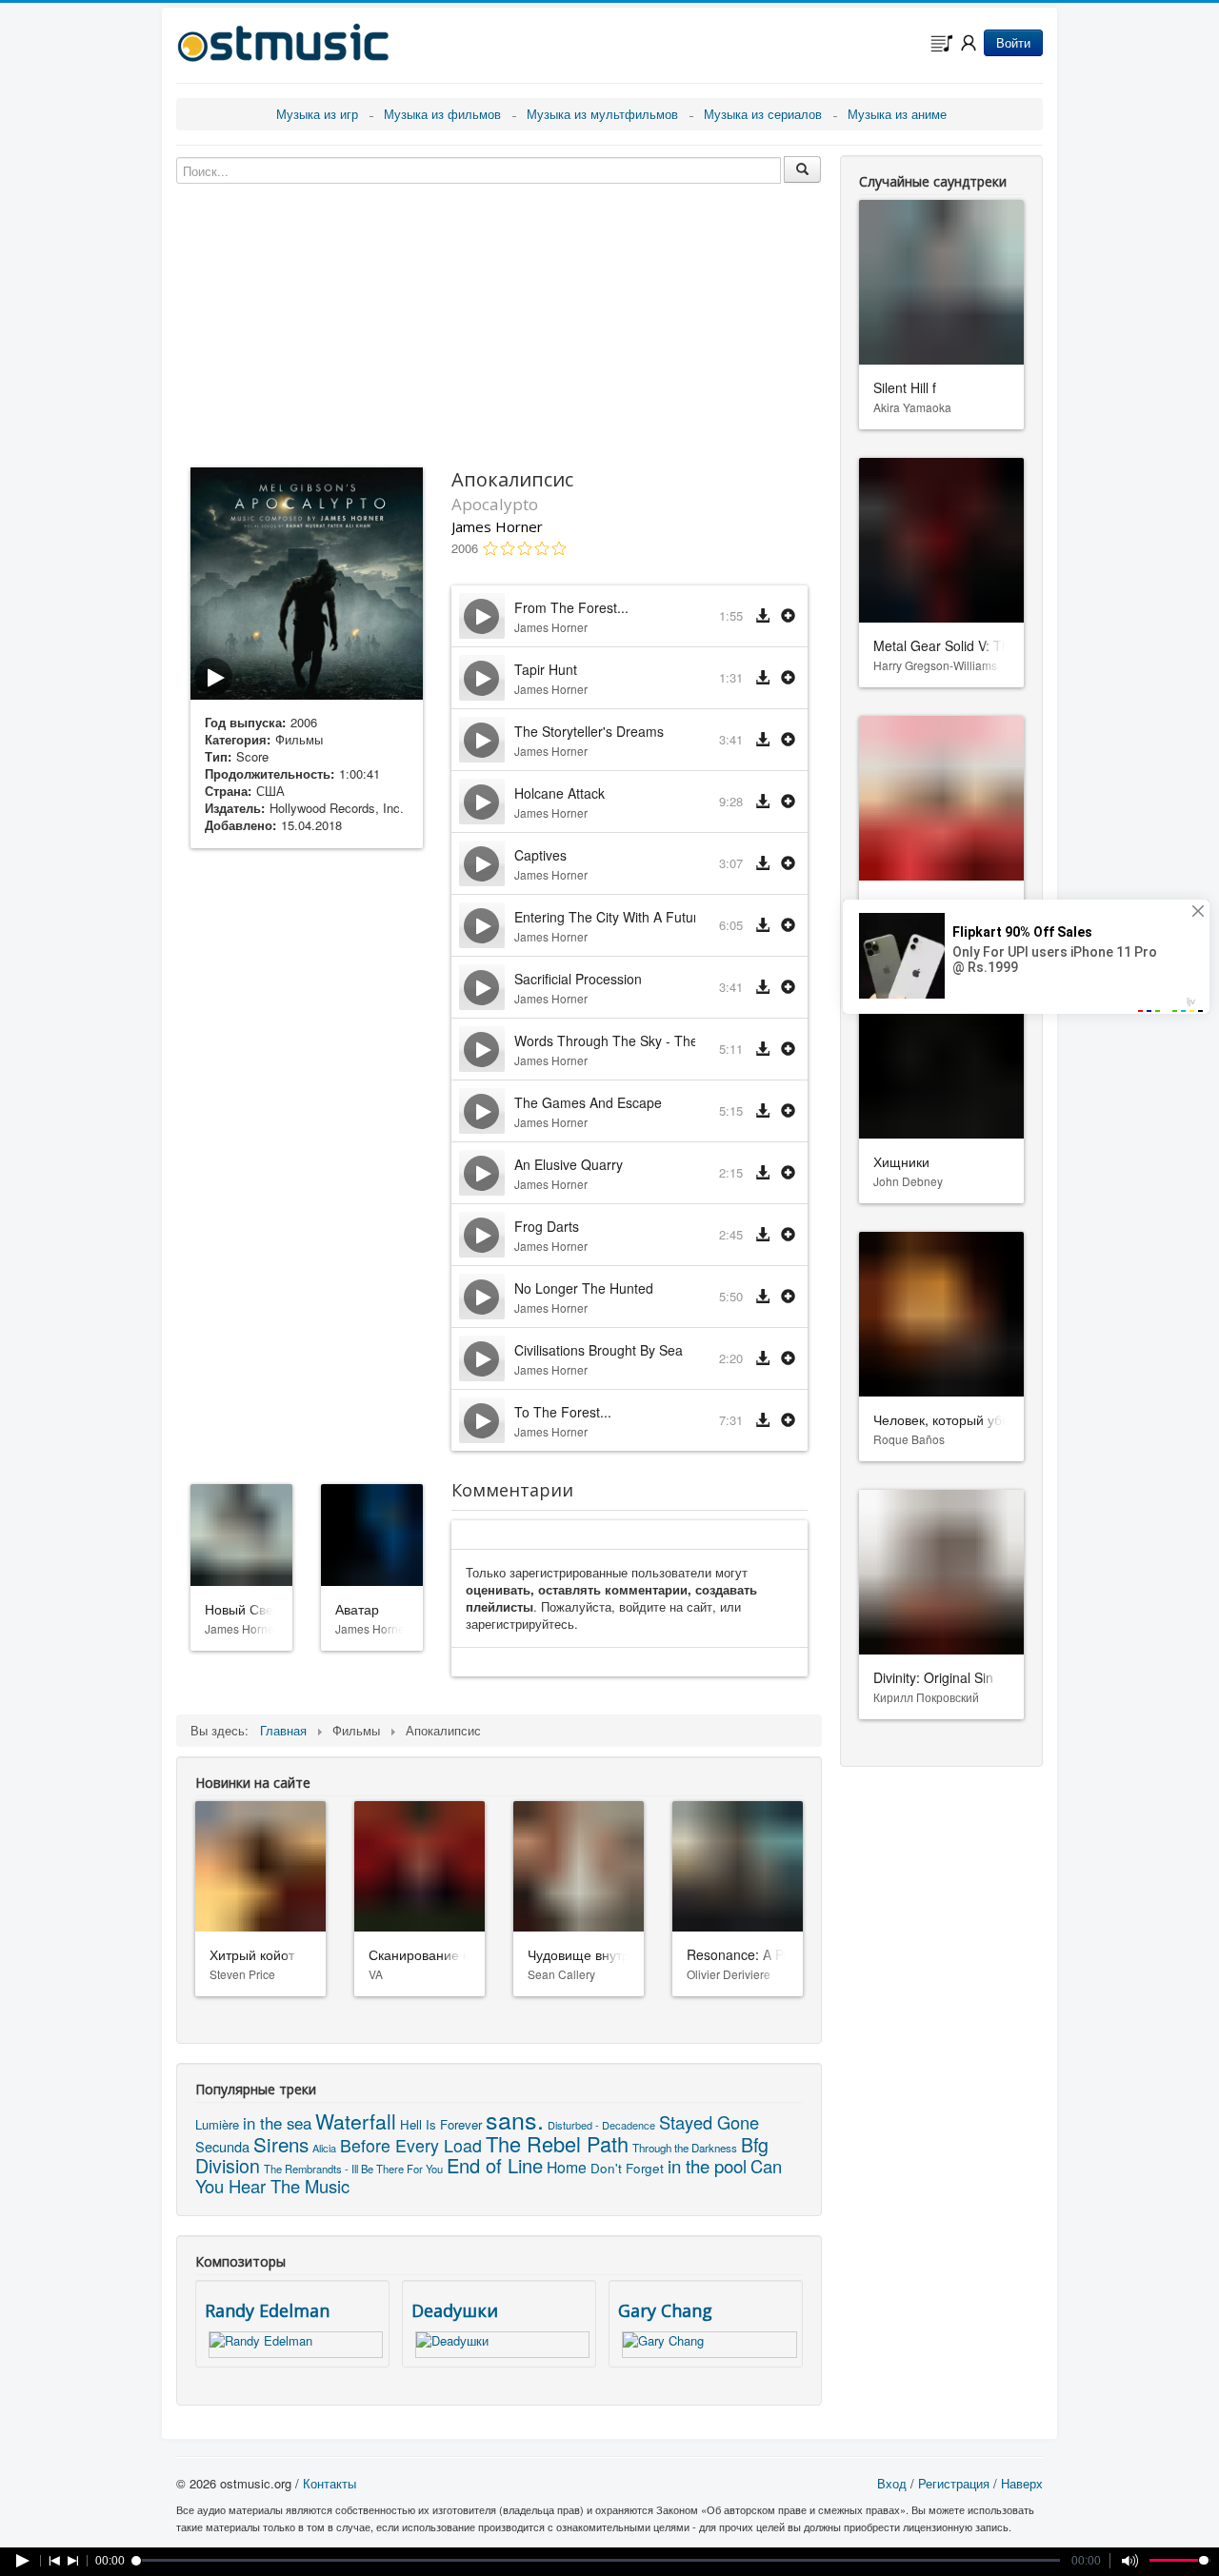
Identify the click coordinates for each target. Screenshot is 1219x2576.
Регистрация (954, 2483)
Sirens (281, 2144)
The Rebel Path (557, 2143)
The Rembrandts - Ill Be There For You (353, 2169)
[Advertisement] (307, 1162)
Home (567, 2167)
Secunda (222, 2146)
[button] (788, 616)
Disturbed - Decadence (601, 2125)
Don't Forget (627, 2168)
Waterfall (356, 2121)
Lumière (217, 2124)
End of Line (495, 2165)
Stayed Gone (709, 2122)
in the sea (277, 2123)
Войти (1013, 42)
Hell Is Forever (441, 2124)
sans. (515, 2119)
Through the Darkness (685, 2148)
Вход (892, 2483)
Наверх (1022, 2483)
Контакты (330, 2483)
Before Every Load (411, 2145)
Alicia (324, 2148)
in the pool (707, 2165)
